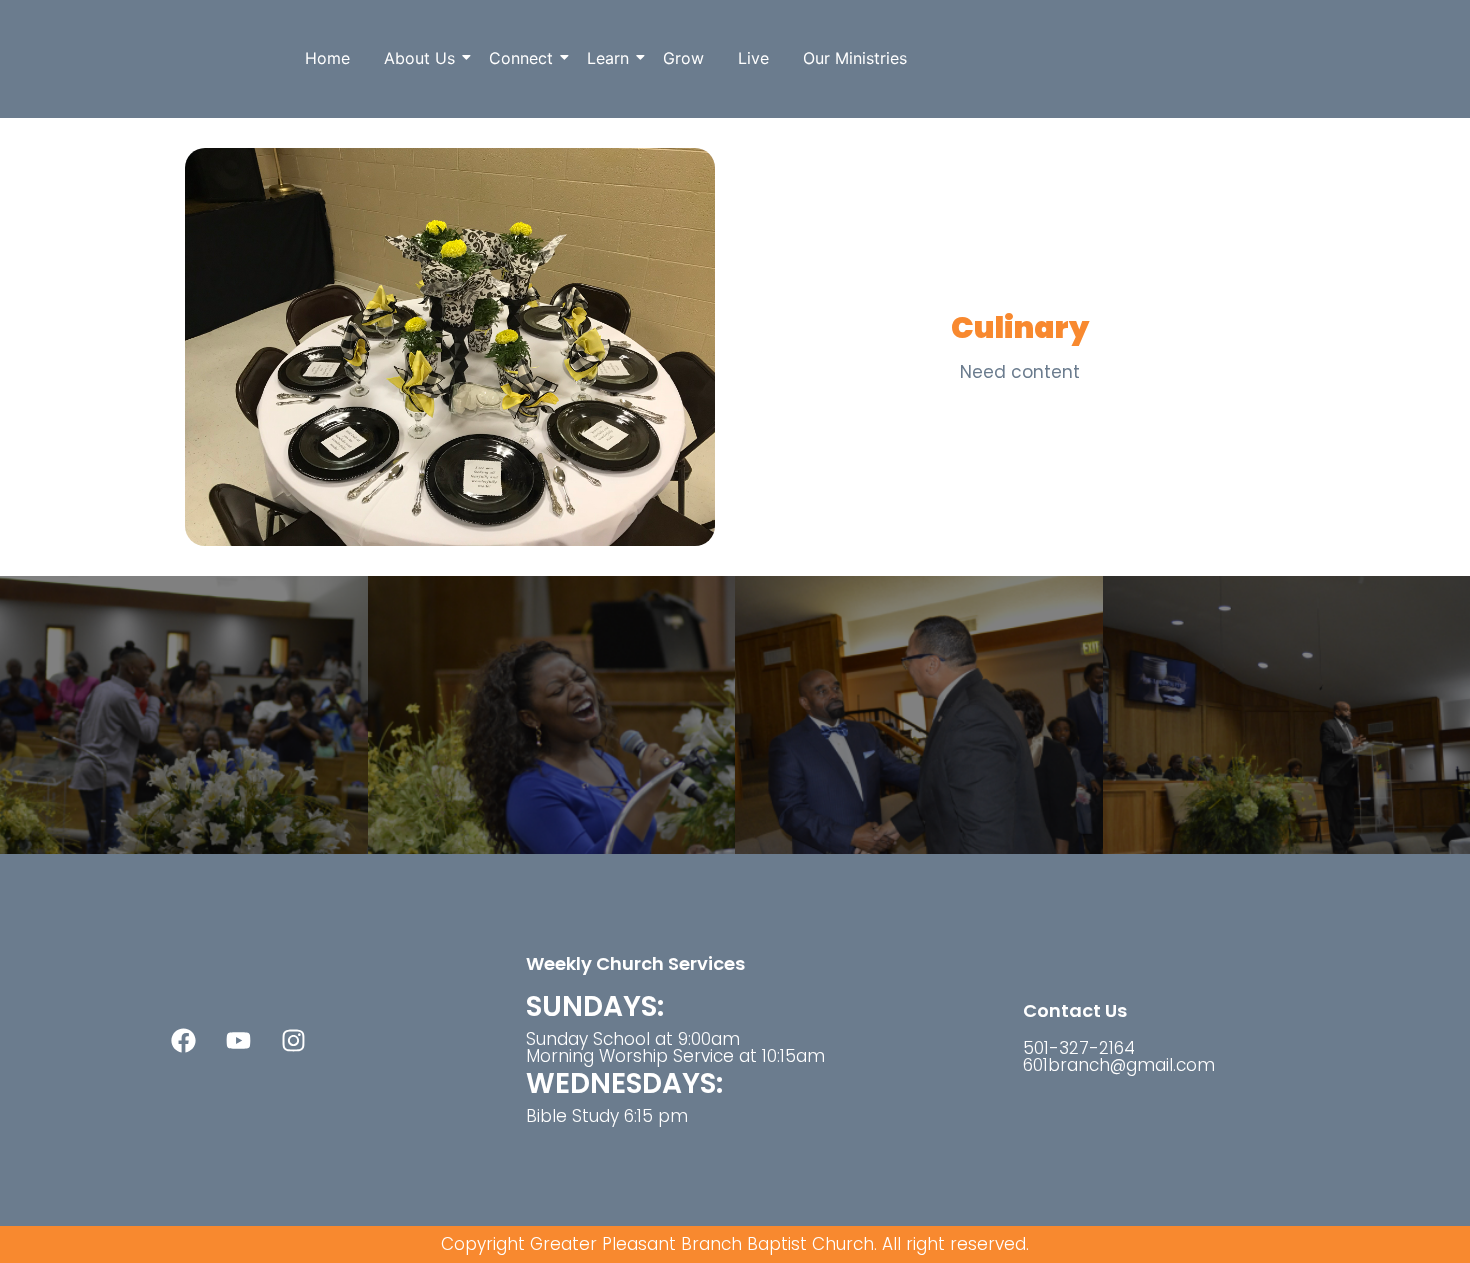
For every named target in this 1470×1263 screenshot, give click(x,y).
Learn (608, 58)
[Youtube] (238, 1040)
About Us (419, 58)
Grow (683, 58)
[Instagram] (293, 1040)
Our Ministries (855, 58)
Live (753, 58)
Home (327, 58)
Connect (521, 58)
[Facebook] (183, 1040)
